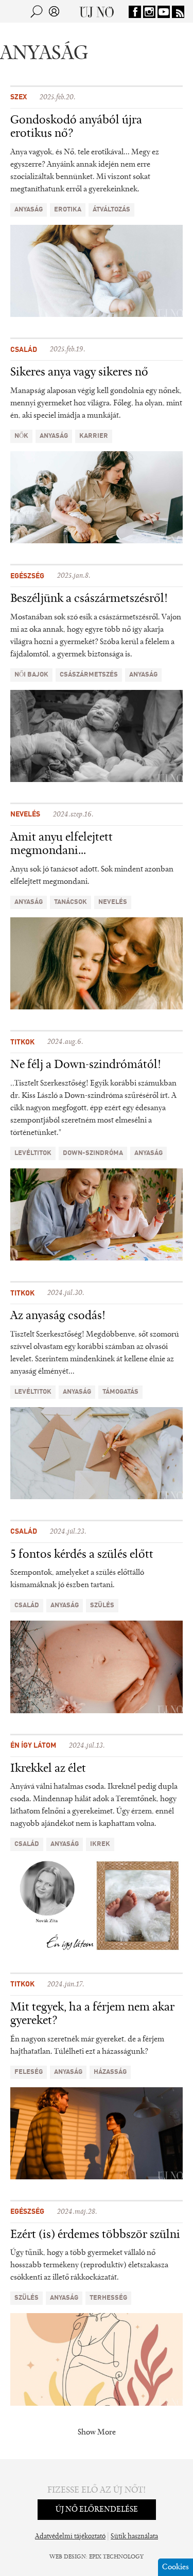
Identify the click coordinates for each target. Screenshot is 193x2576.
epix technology (116, 2557)
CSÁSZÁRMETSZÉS (89, 675)
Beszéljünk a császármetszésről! (89, 599)
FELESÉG (29, 2072)
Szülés (102, 1605)
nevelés (113, 902)
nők (21, 436)
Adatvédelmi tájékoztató (70, 2537)
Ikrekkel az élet (48, 1769)
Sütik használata (134, 2537)
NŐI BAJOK (31, 675)
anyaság (29, 210)
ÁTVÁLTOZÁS (111, 210)
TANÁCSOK (71, 902)
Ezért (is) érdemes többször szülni (95, 2235)
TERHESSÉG (108, 2298)
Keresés (37, 11)
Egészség (27, 576)
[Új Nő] (97, 11)
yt (164, 12)
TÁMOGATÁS (120, 1392)
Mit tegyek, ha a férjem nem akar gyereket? (92, 2014)
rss (178, 12)
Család (24, 350)
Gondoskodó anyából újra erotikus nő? (76, 127)
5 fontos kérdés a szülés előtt (82, 1555)
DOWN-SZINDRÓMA (93, 1153)
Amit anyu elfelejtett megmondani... (62, 844)
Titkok (22, 1042)
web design (68, 2557)
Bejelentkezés (54, 11)
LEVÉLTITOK (33, 1153)
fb (135, 12)
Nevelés (25, 814)
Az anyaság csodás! (58, 1316)
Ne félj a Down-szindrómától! (86, 1065)
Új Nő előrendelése (97, 2510)
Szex (19, 97)
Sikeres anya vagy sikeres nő (79, 372)
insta (149, 12)
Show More (97, 2432)
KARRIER (94, 436)
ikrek (100, 1844)
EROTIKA (68, 210)
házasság (110, 2072)
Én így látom (33, 1746)
